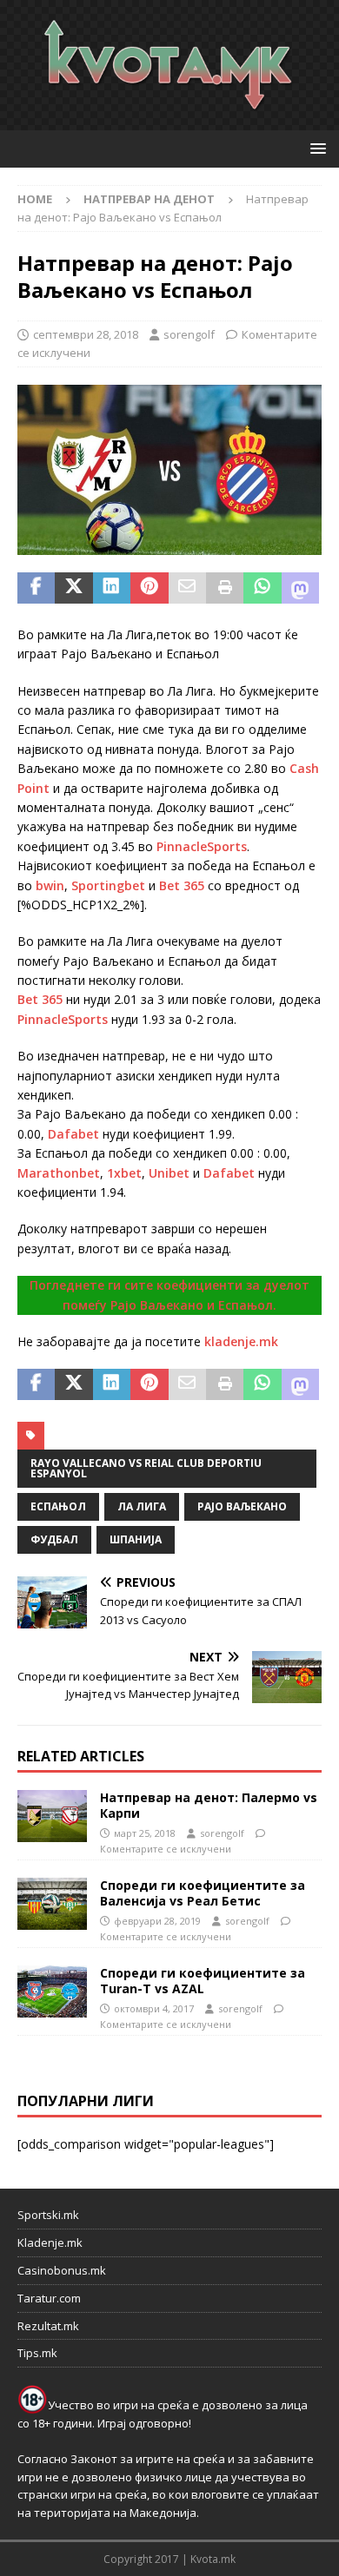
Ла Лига (142, 1506)
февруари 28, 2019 (157, 1921)
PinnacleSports (202, 846)
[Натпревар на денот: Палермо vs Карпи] (52, 1816)
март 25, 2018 (145, 1833)
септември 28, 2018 (86, 334)
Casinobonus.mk (62, 2270)
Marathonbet (59, 1173)
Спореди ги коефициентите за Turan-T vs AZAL (203, 1981)
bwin (50, 885)
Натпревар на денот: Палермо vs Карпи (209, 1805)
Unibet (169, 1173)
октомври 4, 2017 (154, 2008)
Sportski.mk (48, 2215)
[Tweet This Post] (73, 588)
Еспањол (58, 1506)
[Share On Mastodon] (300, 588)
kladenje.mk (241, 1341)
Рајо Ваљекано (242, 1506)
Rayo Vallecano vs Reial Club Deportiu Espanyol (146, 1468)
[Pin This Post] (149, 588)
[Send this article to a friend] (187, 588)
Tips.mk (37, 2353)
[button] (315, 148)
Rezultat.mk (48, 2326)
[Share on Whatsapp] (262, 588)
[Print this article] (225, 588)
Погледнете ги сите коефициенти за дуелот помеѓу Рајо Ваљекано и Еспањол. (169, 1295)
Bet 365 (182, 885)
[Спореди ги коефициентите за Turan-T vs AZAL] (52, 1991)
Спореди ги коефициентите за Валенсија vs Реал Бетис (203, 1893)
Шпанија (136, 1539)
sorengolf (189, 334)
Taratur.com (49, 2298)
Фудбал (54, 1539)
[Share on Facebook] (36, 588)
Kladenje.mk (50, 2242)
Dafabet (73, 1134)
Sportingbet (108, 885)
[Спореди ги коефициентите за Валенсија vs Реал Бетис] (52, 1904)
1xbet (124, 1173)
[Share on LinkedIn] (112, 588)
